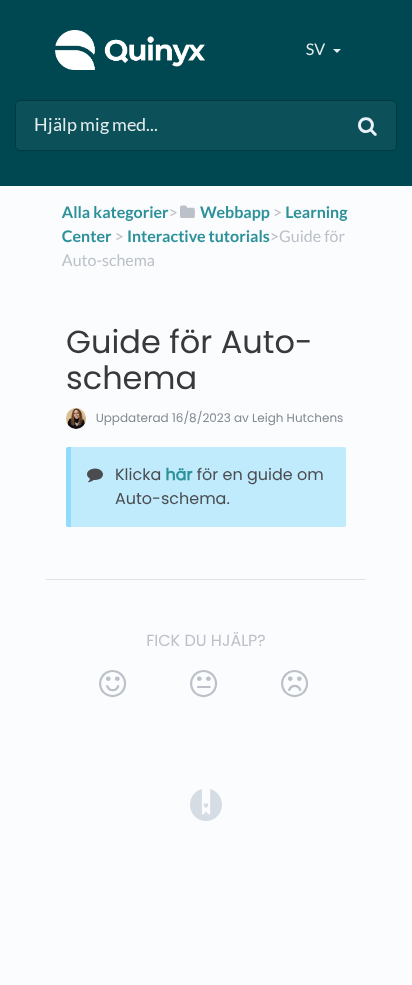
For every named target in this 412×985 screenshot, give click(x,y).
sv (317, 49)
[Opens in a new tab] (206, 804)
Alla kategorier (115, 212)
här (179, 474)
